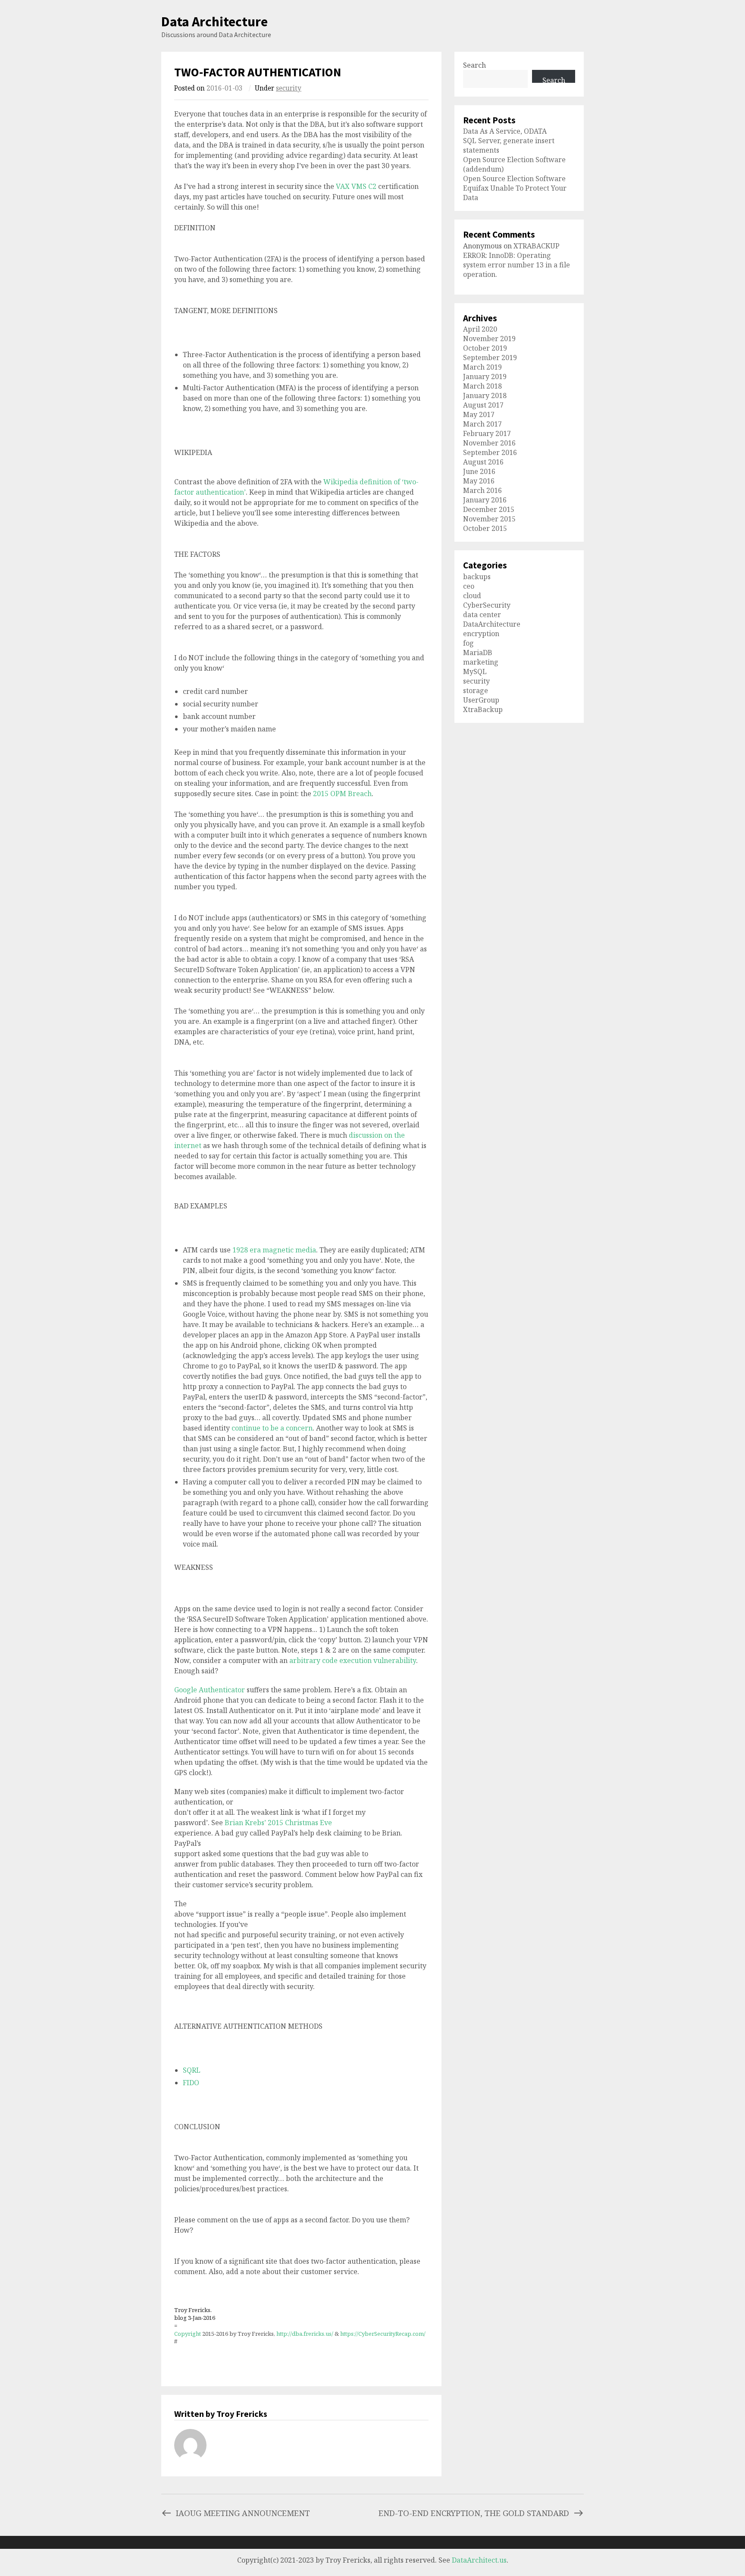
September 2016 (490, 452)
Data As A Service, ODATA (505, 131)
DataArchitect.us (479, 2560)
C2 (372, 186)
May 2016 (479, 481)
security (289, 88)
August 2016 (483, 462)
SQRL (192, 2070)
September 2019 (490, 358)
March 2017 (482, 424)
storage (476, 690)
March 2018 (482, 386)
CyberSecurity (487, 605)
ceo (469, 586)
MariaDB (478, 653)
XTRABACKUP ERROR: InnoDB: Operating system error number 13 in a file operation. (516, 260)
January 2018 (485, 395)
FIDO (191, 2083)
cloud (472, 596)
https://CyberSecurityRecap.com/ (383, 2334)
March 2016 (482, 490)
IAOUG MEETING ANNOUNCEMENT (243, 2513)
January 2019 (485, 377)
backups (477, 577)
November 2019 (489, 339)
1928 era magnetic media (274, 1250)
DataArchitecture (492, 624)
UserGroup (481, 700)
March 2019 (482, 367)
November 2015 (489, 519)
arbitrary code (353, 1660)
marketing (481, 662)
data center (482, 615)
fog (468, 643)
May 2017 (479, 414)
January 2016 (485, 500)
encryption (481, 634)
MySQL (475, 671)
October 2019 (485, 348)
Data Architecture (214, 22)
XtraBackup (483, 709)
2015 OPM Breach (342, 794)
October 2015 (485, 528)
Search (474, 65)
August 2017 (483, 405)
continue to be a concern (272, 1428)
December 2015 (489, 509)
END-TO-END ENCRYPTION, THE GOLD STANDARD (474, 2513)
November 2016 (489, 443)
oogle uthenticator (210, 1690)
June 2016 (479, 471)
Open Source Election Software (514, 179)
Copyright (188, 2334)
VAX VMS (351, 186)
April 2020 (480, 329)
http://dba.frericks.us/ (305, 2334)
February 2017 (487, 433)
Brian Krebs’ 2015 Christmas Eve (278, 1823)
